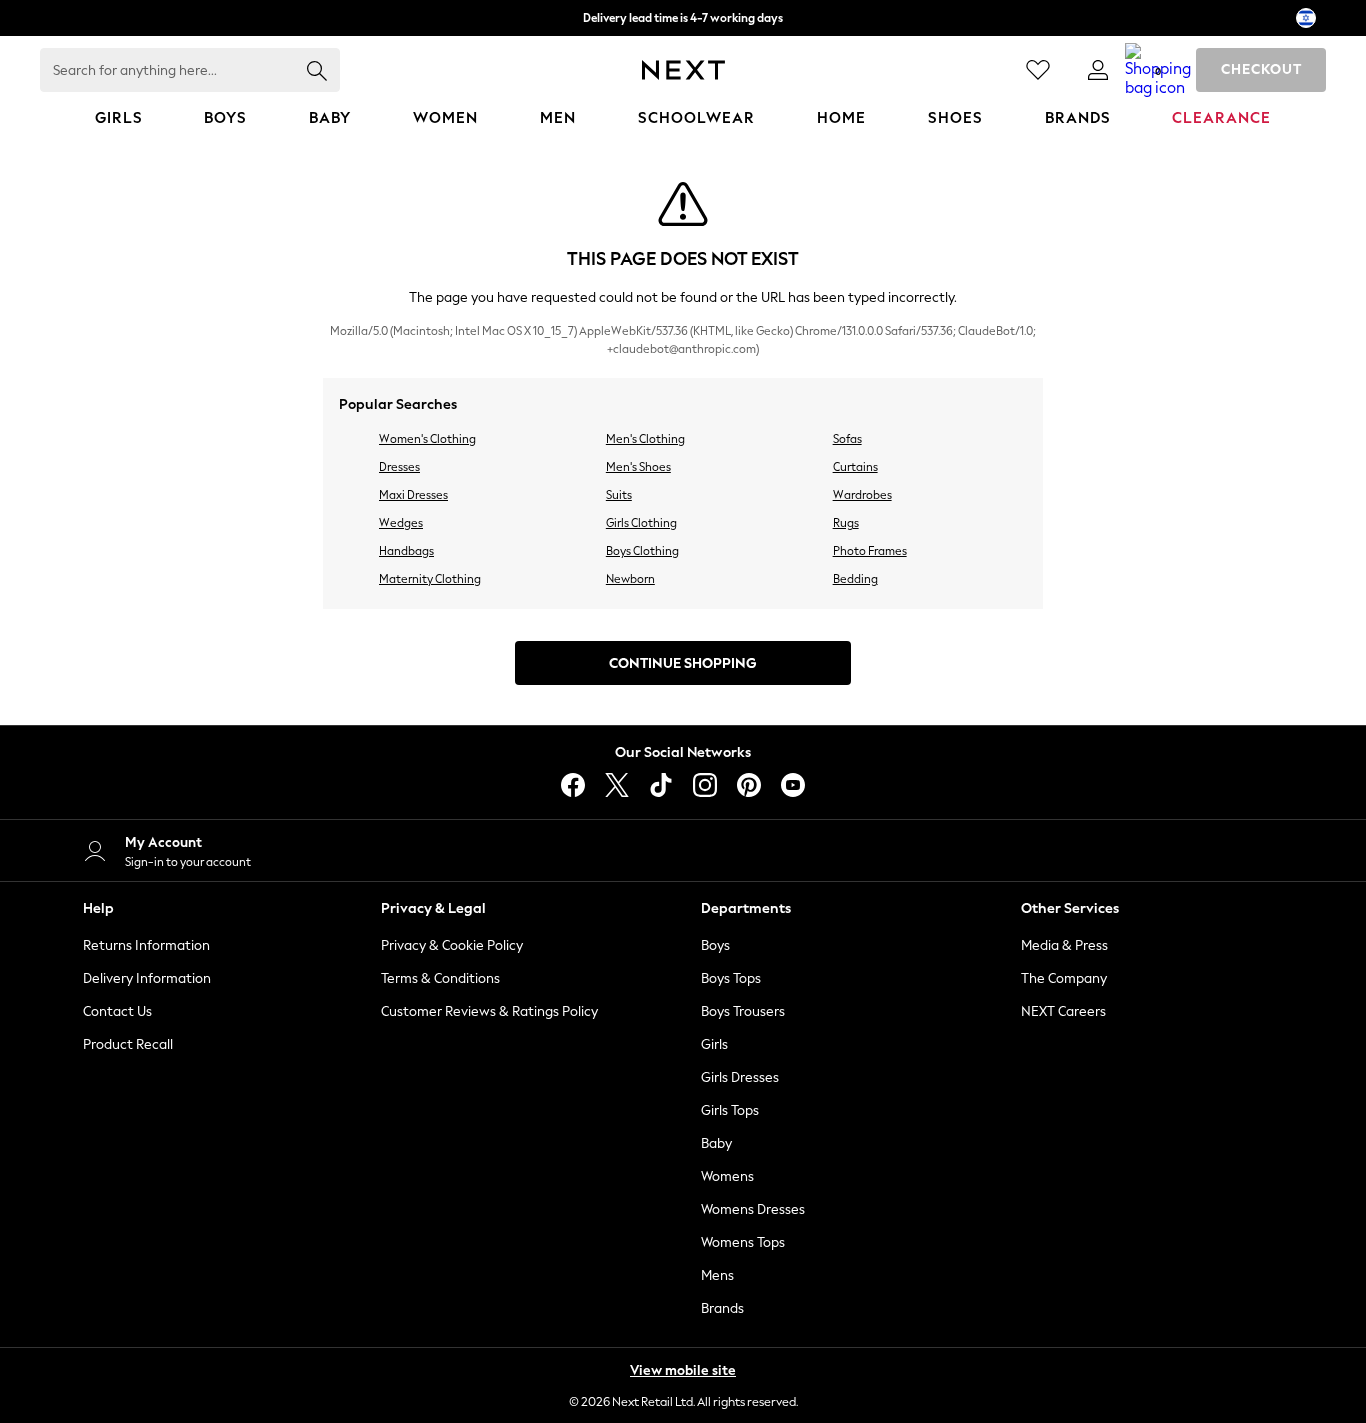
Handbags (406, 551)
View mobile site (683, 1370)
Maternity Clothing (430, 579)
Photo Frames (870, 551)
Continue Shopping (683, 663)
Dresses (399, 467)
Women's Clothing (427, 439)
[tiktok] (661, 785)
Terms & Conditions (440, 978)
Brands (722, 1308)
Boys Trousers (743, 1011)
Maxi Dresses (413, 495)
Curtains (855, 467)
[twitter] (617, 785)
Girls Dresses (740, 1077)
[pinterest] (749, 785)
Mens (717, 1275)
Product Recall (128, 1044)
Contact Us (117, 1011)
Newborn (630, 579)
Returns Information (146, 945)
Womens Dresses (753, 1209)
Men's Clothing (645, 439)
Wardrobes (862, 495)
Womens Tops (743, 1242)
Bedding (855, 579)
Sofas (847, 439)
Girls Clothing (641, 523)
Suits (619, 495)
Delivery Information (147, 978)
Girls (714, 1044)
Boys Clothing (642, 551)
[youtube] (793, 785)
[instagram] (705, 785)
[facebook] (573, 785)
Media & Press (1064, 945)
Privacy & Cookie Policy (452, 945)
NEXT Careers (1063, 1011)
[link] (1098, 70)
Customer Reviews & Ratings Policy (489, 1011)
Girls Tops (730, 1110)
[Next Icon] (683, 70)
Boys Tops (731, 978)
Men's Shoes (638, 467)
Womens (727, 1176)
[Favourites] (1038, 70)
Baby (716, 1143)
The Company (1064, 978)
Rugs (846, 523)
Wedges (401, 523)
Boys (715, 945)
